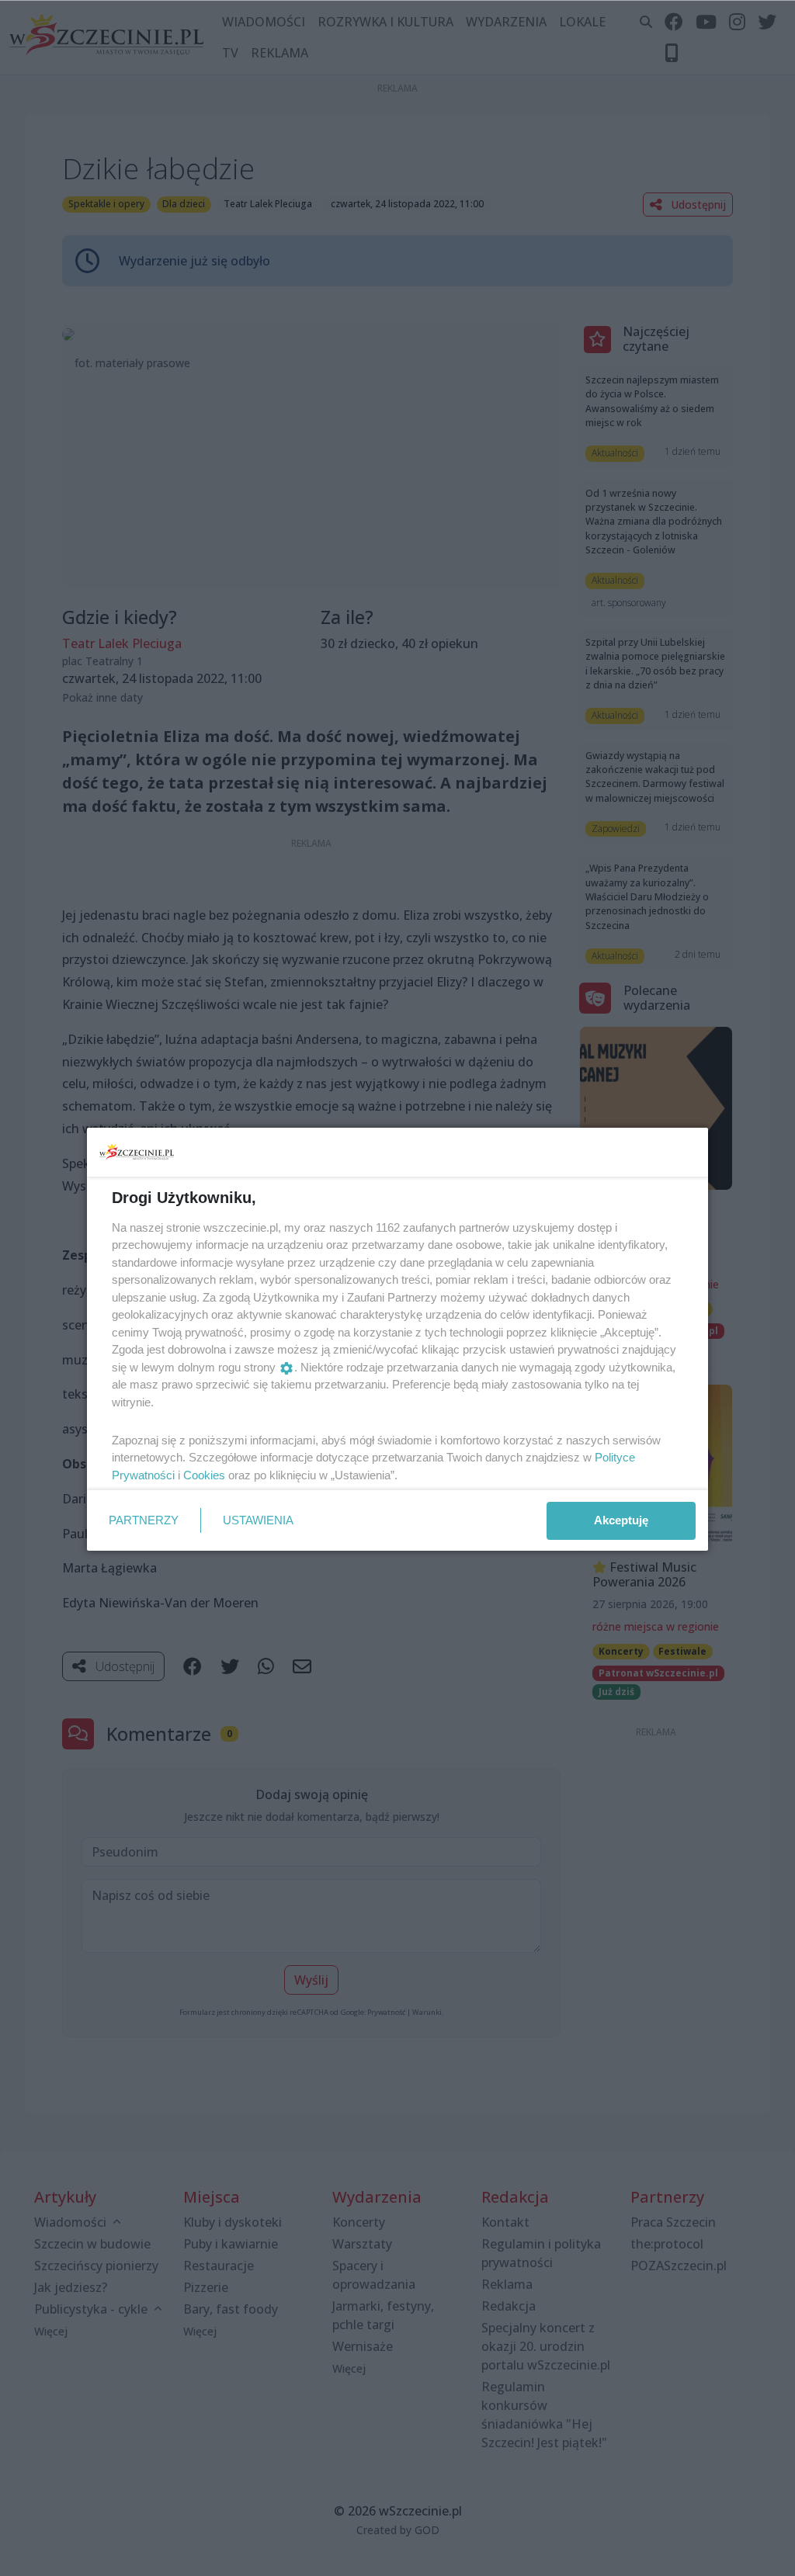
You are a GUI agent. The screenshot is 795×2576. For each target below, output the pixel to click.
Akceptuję (621, 1520)
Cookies (204, 1475)
